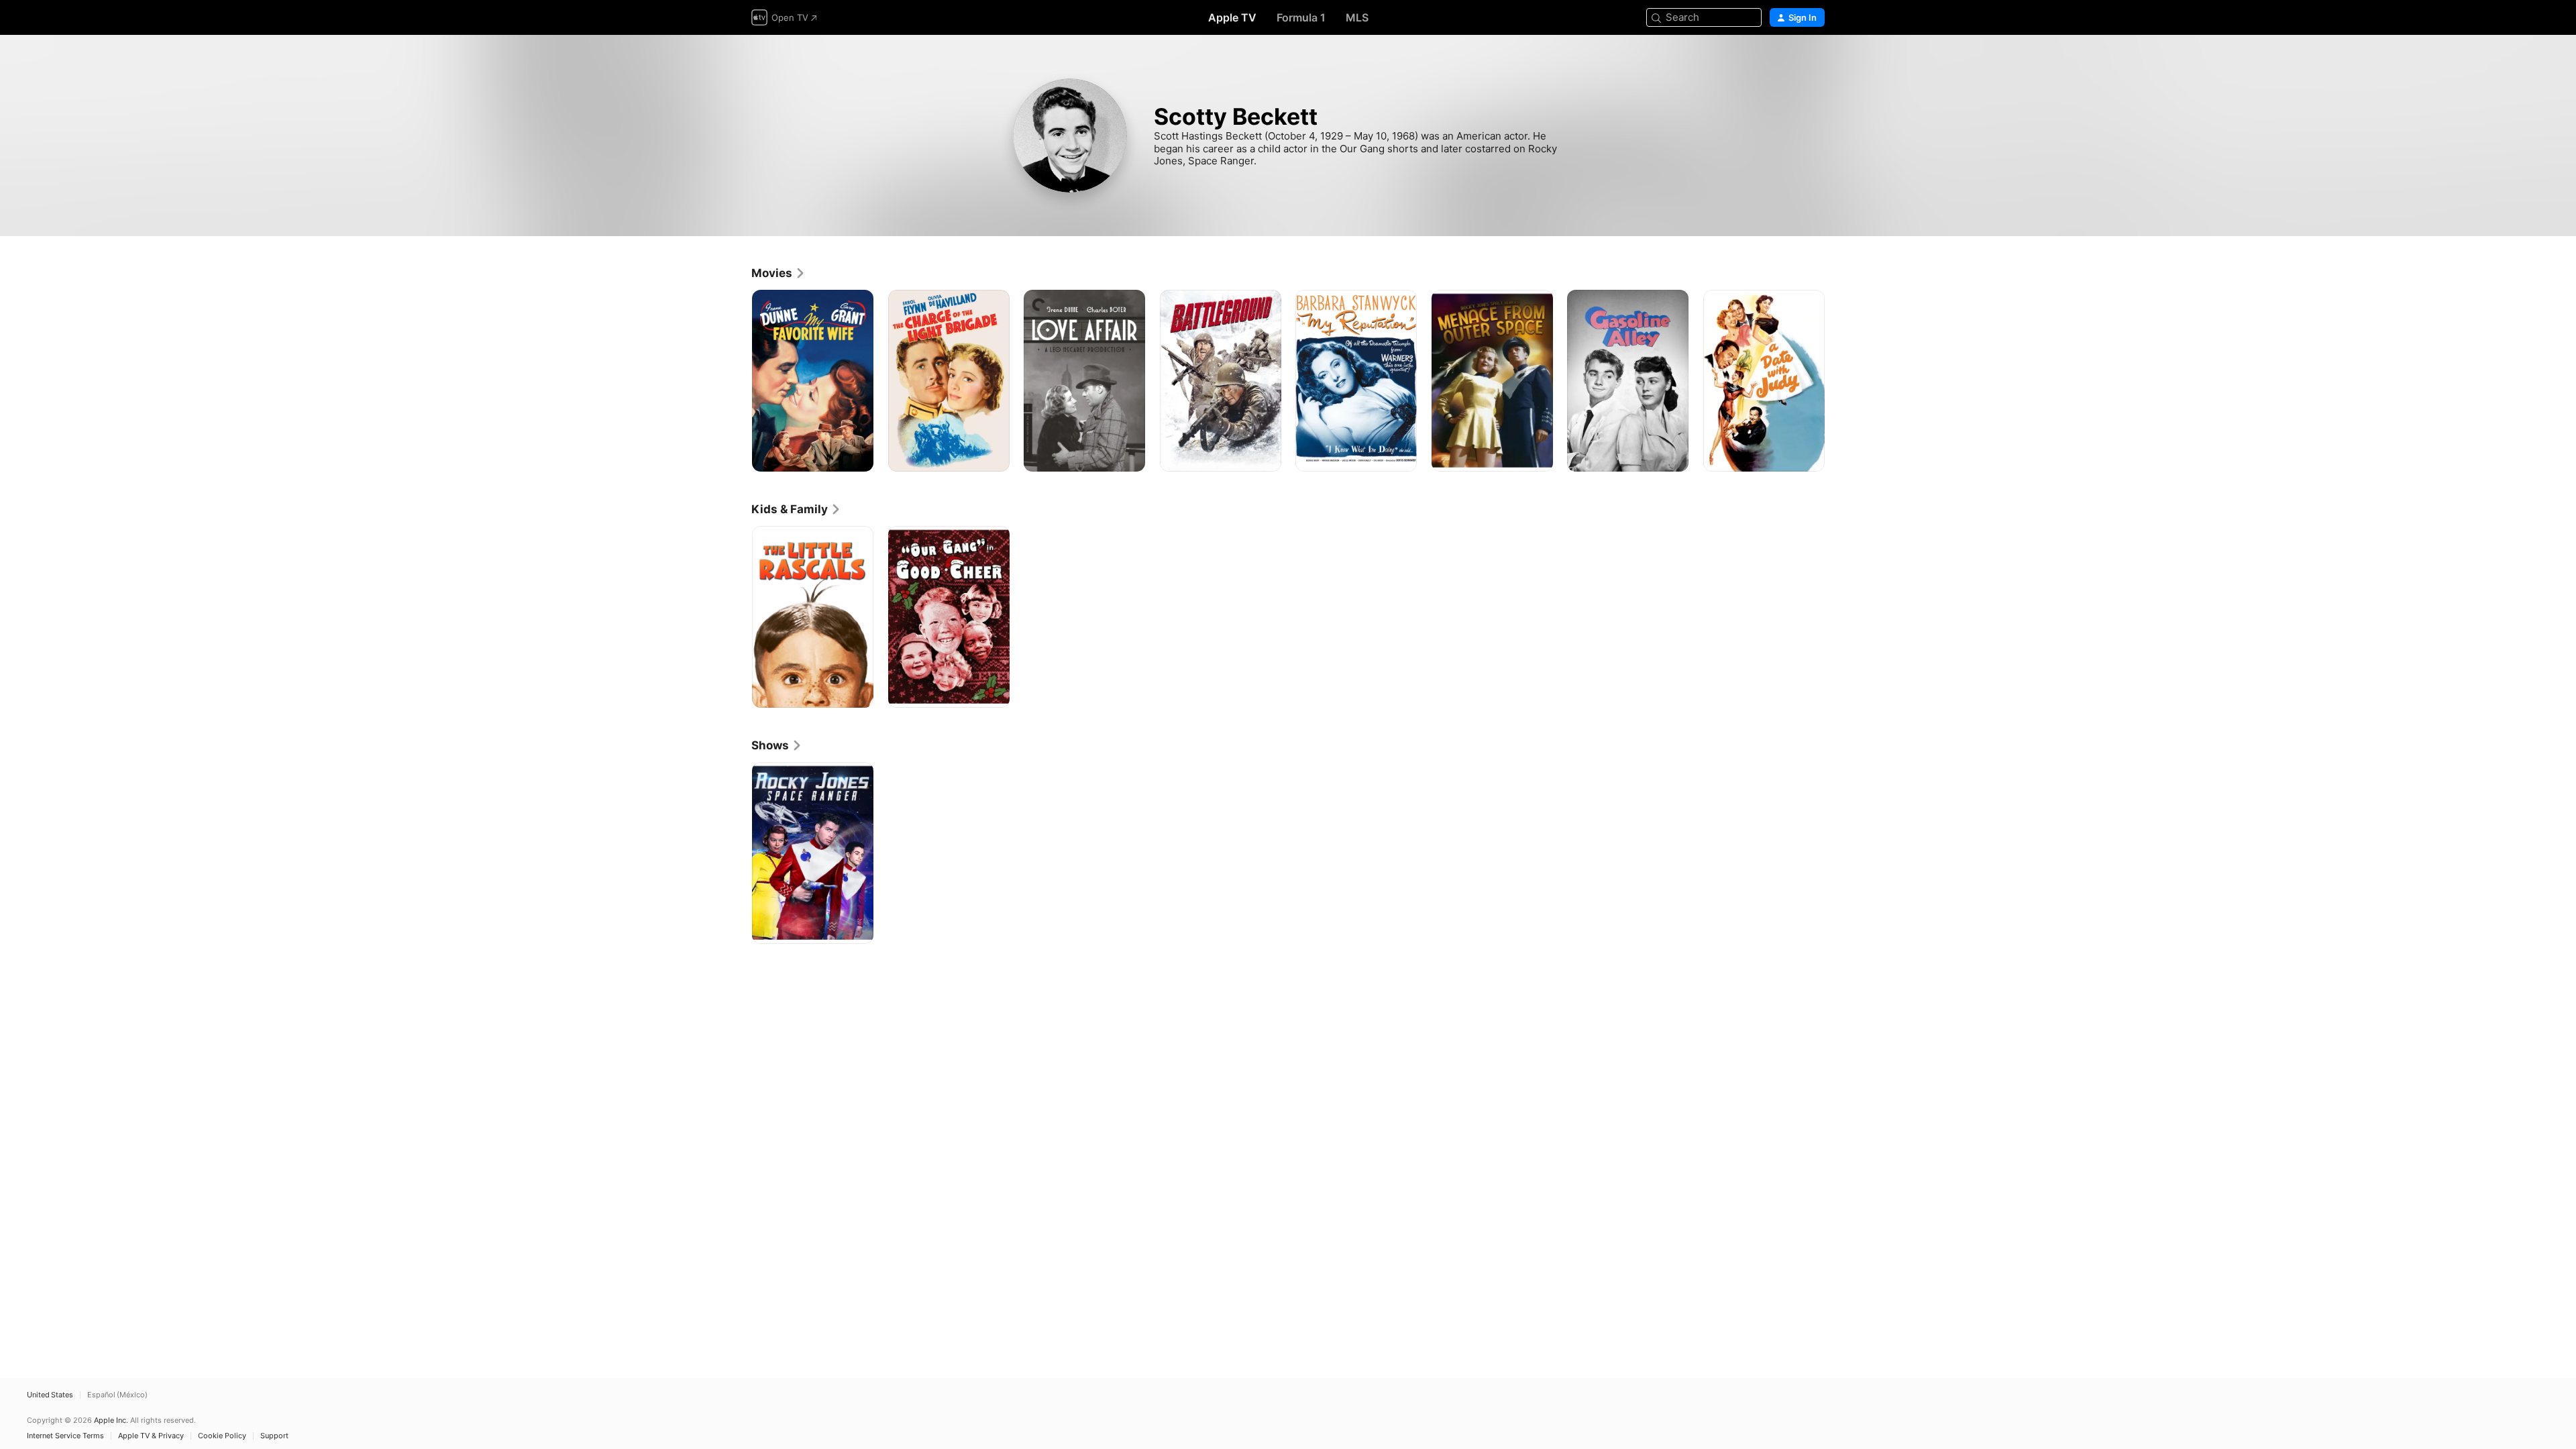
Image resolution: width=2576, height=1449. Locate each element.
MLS (1357, 17)
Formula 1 (1301, 17)
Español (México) (117, 1395)
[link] (779, 273)
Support (274, 1436)
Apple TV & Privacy (151, 1436)
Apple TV (1232, 17)
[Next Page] (1838, 380)
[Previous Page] (738, 380)
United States (50, 1395)
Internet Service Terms (65, 1436)
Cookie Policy (222, 1436)
